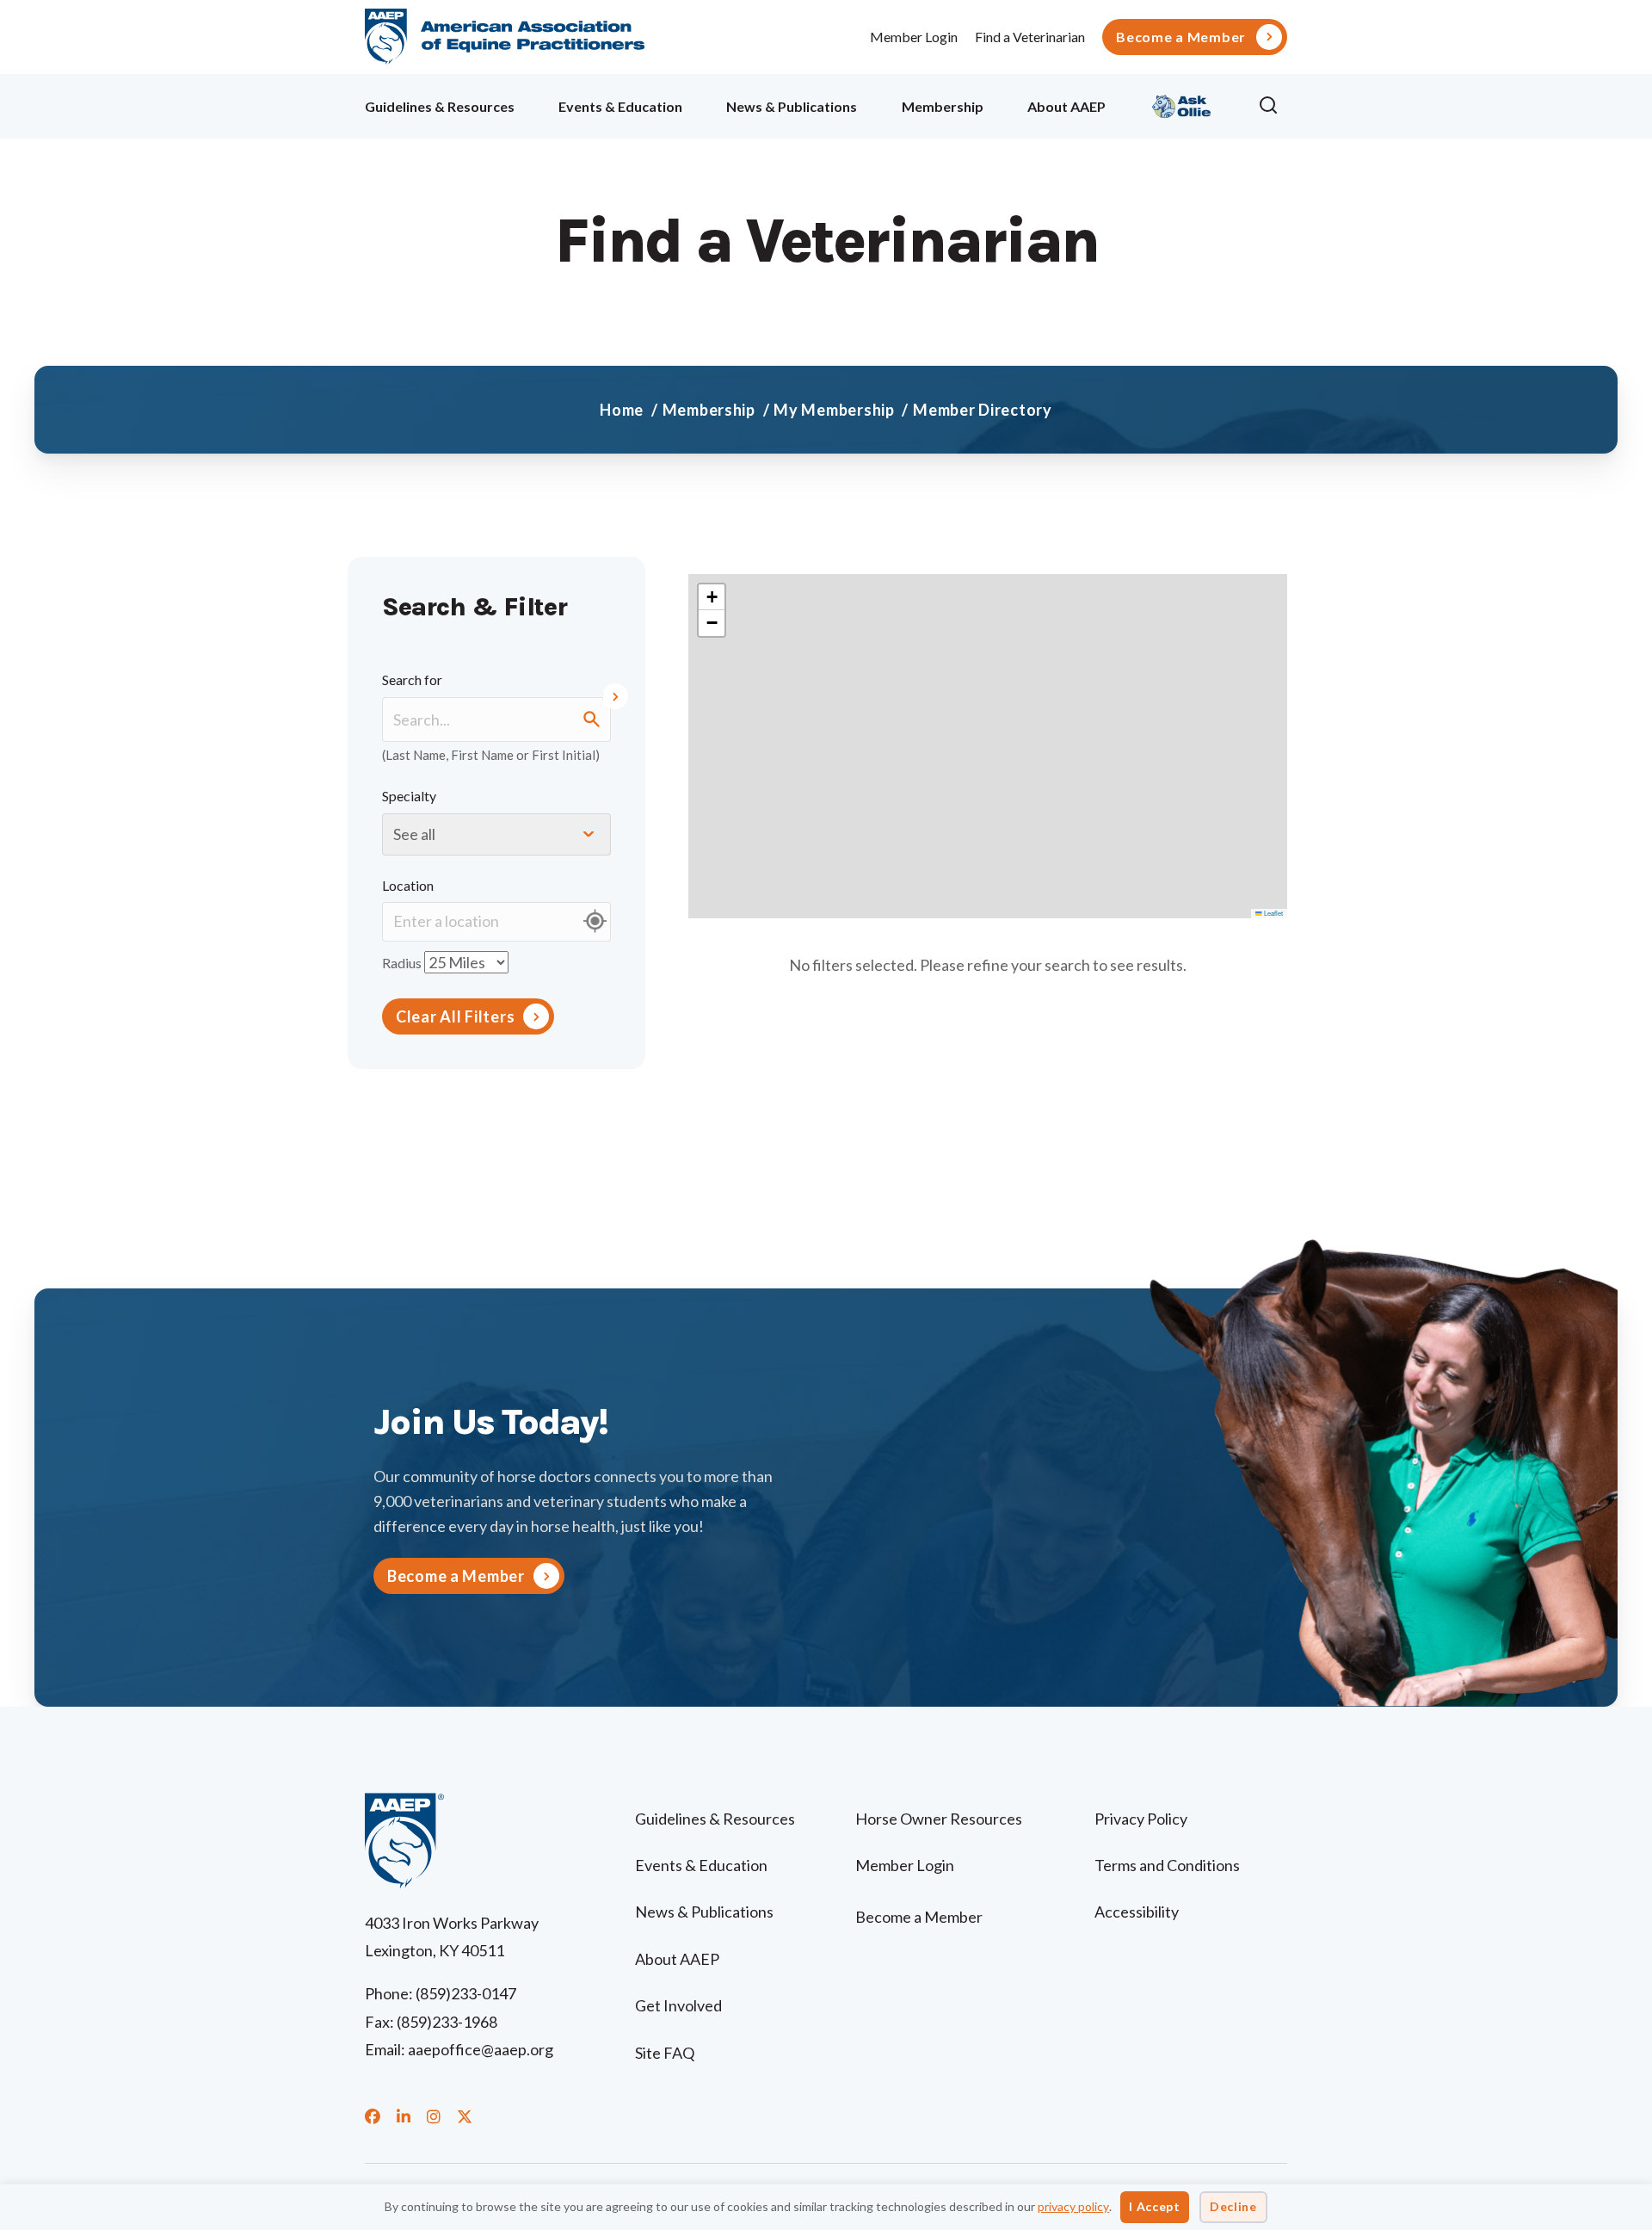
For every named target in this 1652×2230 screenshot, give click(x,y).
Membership (943, 106)
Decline (1233, 2206)
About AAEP (1066, 106)
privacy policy (1073, 2206)
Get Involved (678, 2005)
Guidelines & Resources (440, 106)
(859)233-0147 (466, 1993)
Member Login (914, 37)
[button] (1273, 106)
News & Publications (792, 106)
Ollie (1182, 104)
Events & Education (620, 106)
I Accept (1155, 2206)
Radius (402, 962)
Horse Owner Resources (939, 1819)
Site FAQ (665, 2053)
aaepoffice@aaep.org (481, 2049)
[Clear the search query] (611, 696)
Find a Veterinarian (1030, 37)
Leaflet (1273, 913)
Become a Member (1181, 37)
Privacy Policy (1141, 1819)
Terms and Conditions (1167, 1865)
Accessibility (1137, 1912)
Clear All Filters (455, 1016)
